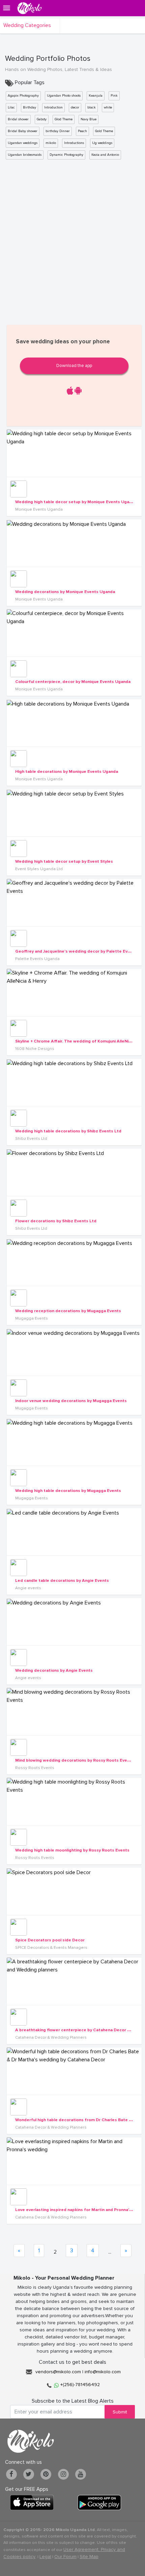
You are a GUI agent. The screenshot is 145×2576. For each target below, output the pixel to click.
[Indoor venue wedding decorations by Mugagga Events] (74, 1352)
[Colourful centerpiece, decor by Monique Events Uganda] (74, 633)
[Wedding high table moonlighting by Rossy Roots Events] (74, 1801)
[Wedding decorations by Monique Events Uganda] (74, 543)
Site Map (89, 2557)
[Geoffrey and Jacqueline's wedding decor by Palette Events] (74, 903)
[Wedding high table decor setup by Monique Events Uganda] (74, 453)
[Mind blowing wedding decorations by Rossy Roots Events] (74, 1712)
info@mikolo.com (103, 2372)
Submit (120, 2412)
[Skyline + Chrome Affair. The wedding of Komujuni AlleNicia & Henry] (74, 992)
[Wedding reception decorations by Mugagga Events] (74, 1262)
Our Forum (65, 2557)
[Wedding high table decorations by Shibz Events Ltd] (74, 1082)
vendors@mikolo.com (58, 2372)
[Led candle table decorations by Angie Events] (74, 1532)
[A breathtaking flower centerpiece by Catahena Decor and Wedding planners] (74, 1981)
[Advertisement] (72, 240)
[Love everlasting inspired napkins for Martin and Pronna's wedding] (74, 2161)
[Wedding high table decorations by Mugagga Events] (74, 1442)
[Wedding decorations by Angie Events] (74, 1622)
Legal (45, 2557)
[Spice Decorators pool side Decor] (74, 1891)
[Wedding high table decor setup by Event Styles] (74, 813)
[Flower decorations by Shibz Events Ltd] (74, 1172)
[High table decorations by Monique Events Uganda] (74, 723)
